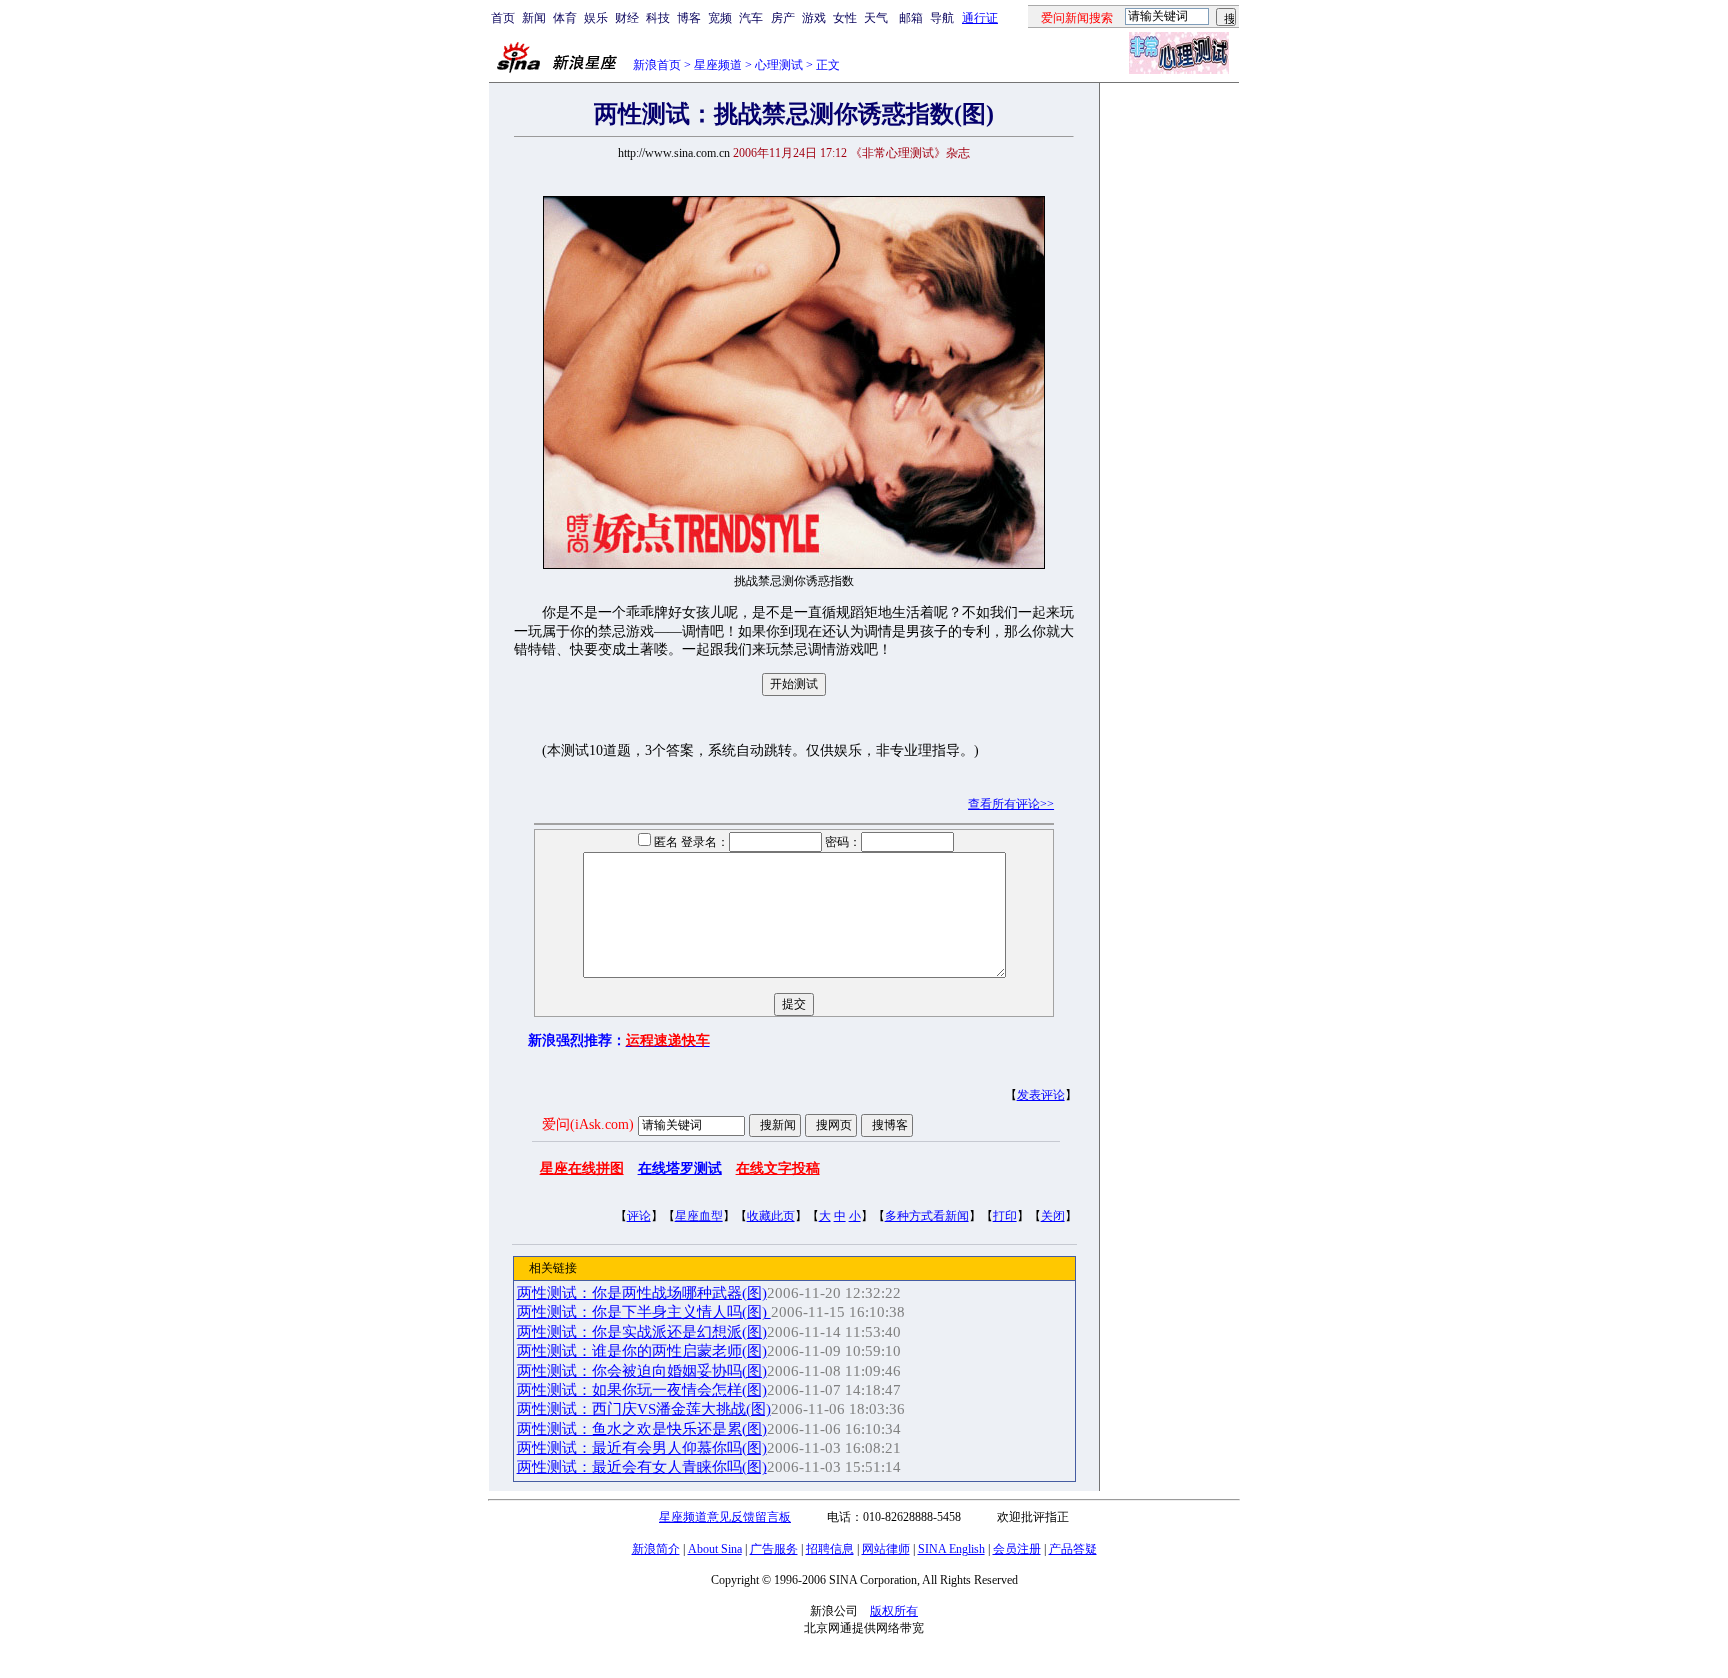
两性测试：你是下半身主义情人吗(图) (644, 1312)
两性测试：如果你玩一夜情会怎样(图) (642, 1390)
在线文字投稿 (778, 1168)
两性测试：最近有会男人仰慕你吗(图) (642, 1448)
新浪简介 (656, 1549)
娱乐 (596, 18)
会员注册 (1017, 1549)
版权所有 (894, 1611)
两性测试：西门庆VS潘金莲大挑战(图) (644, 1409)
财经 (627, 18)
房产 (783, 18)
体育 (565, 18)
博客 (689, 18)
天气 (876, 18)
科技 (658, 18)
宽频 (720, 18)
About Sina (715, 1549)
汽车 (751, 18)
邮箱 (911, 18)
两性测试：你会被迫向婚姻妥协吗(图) (642, 1371)
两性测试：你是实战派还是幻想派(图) (642, 1332)
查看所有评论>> (1011, 804)
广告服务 (774, 1549)
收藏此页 (771, 1216)
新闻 (534, 18)
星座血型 (699, 1216)
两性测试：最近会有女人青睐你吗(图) (642, 1467)
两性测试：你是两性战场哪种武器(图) (642, 1293)
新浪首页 (657, 65)
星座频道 (718, 65)
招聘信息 (830, 1549)
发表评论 (1041, 1095)
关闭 (1053, 1216)
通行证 (980, 18)
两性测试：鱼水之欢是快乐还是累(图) (642, 1429)
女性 (845, 18)
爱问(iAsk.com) (588, 1124)
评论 (639, 1216)
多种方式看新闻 (927, 1216)
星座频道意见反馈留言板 (725, 1517)
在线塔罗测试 (680, 1168)
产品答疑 (1073, 1549)
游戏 (814, 18)
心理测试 (779, 65)
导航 (942, 18)
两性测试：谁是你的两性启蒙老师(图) (642, 1351)
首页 (503, 18)
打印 (1005, 1216)
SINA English (951, 1549)
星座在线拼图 (582, 1168)
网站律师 (886, 1549)
